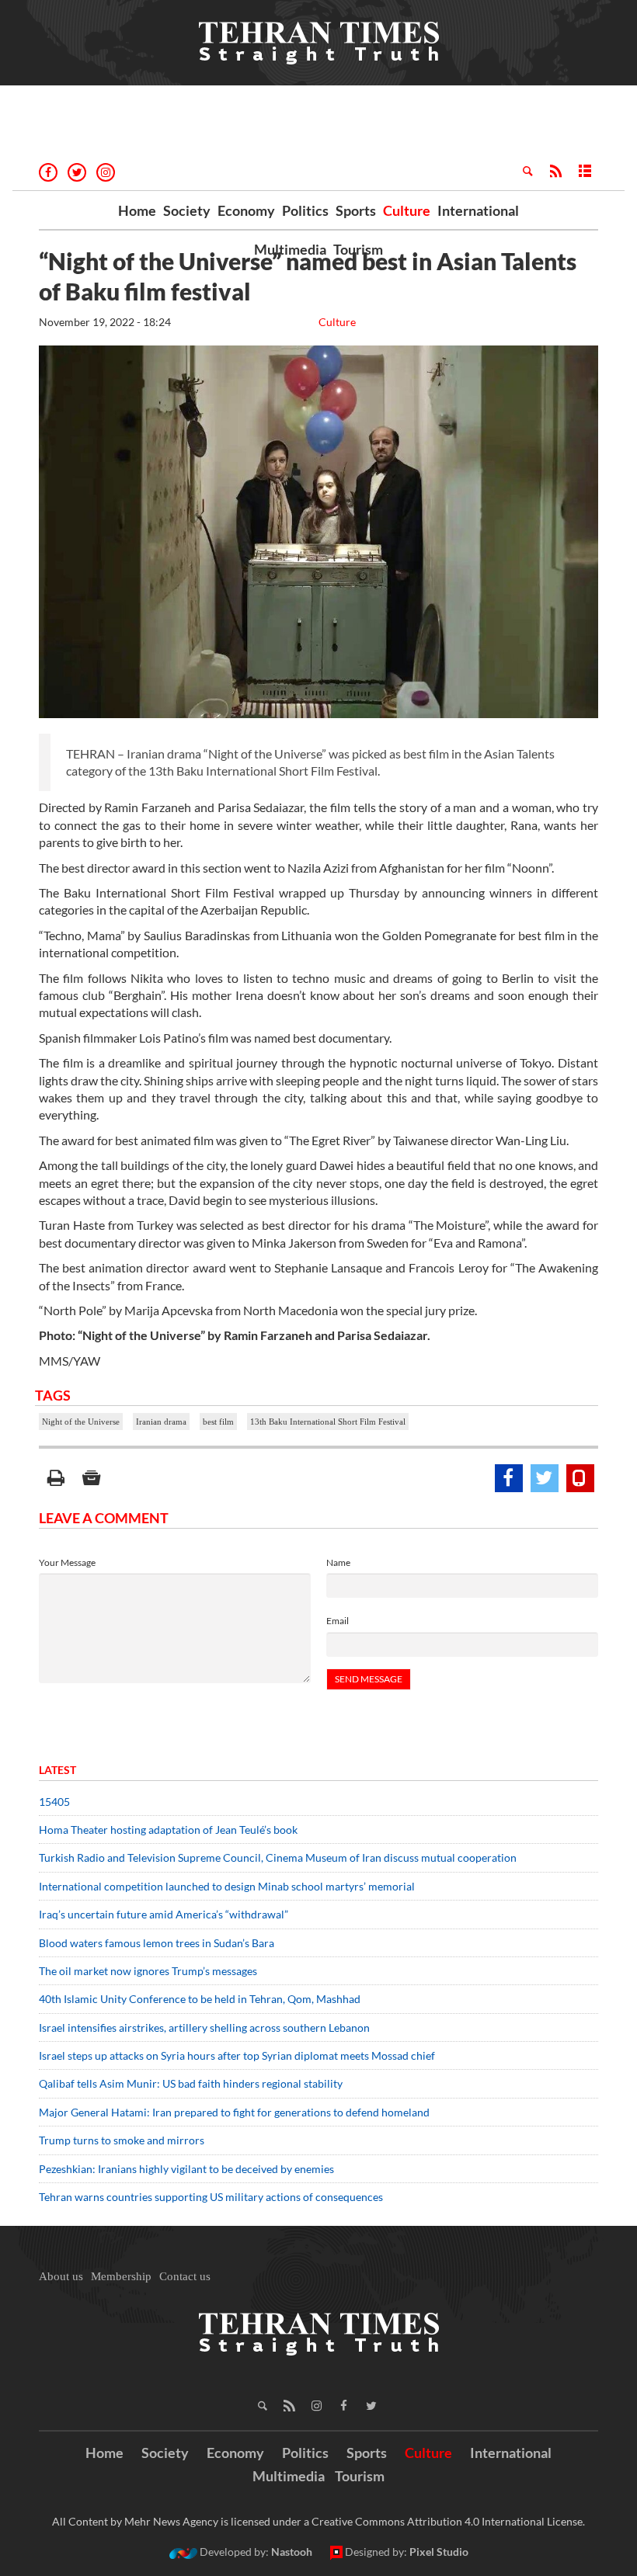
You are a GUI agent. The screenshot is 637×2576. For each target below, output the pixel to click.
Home (137, 210)
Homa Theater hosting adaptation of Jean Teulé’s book (168, 1830)
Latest (57, 1770)
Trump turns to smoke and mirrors (122, 2140)
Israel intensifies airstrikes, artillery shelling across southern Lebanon (204, 2027)
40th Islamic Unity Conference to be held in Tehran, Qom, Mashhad (200, 1999)
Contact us (185, 2276)
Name (338, 1562)
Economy (246, 210)
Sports (356, 210)
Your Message (67, 1562)
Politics (305, 210)
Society (187, 210)
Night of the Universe (81, 1422)
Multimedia (290, 249)
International (478, 210)
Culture (407, 210)
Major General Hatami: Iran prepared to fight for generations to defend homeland (235, 2112)
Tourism (358, 249)
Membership (121, 2276)
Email (338, 1621)
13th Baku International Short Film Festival (328, 1422)
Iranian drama (161, 1422)
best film (218, 1422)
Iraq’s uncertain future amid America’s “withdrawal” (164, 1914)
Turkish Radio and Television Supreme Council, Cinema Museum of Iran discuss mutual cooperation (278, 1857)
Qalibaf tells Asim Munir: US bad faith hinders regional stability (191, 2083)
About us (61, 2276)
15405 (54, 1802)
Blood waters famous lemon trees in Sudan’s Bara (157, 1943)
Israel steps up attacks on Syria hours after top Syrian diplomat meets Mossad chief (237, 2055)
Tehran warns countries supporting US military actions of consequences (212, 2197)
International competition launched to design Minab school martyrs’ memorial (227, 1886)
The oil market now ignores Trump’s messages (148, 1971)
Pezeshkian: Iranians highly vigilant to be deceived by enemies (186, 2169)
